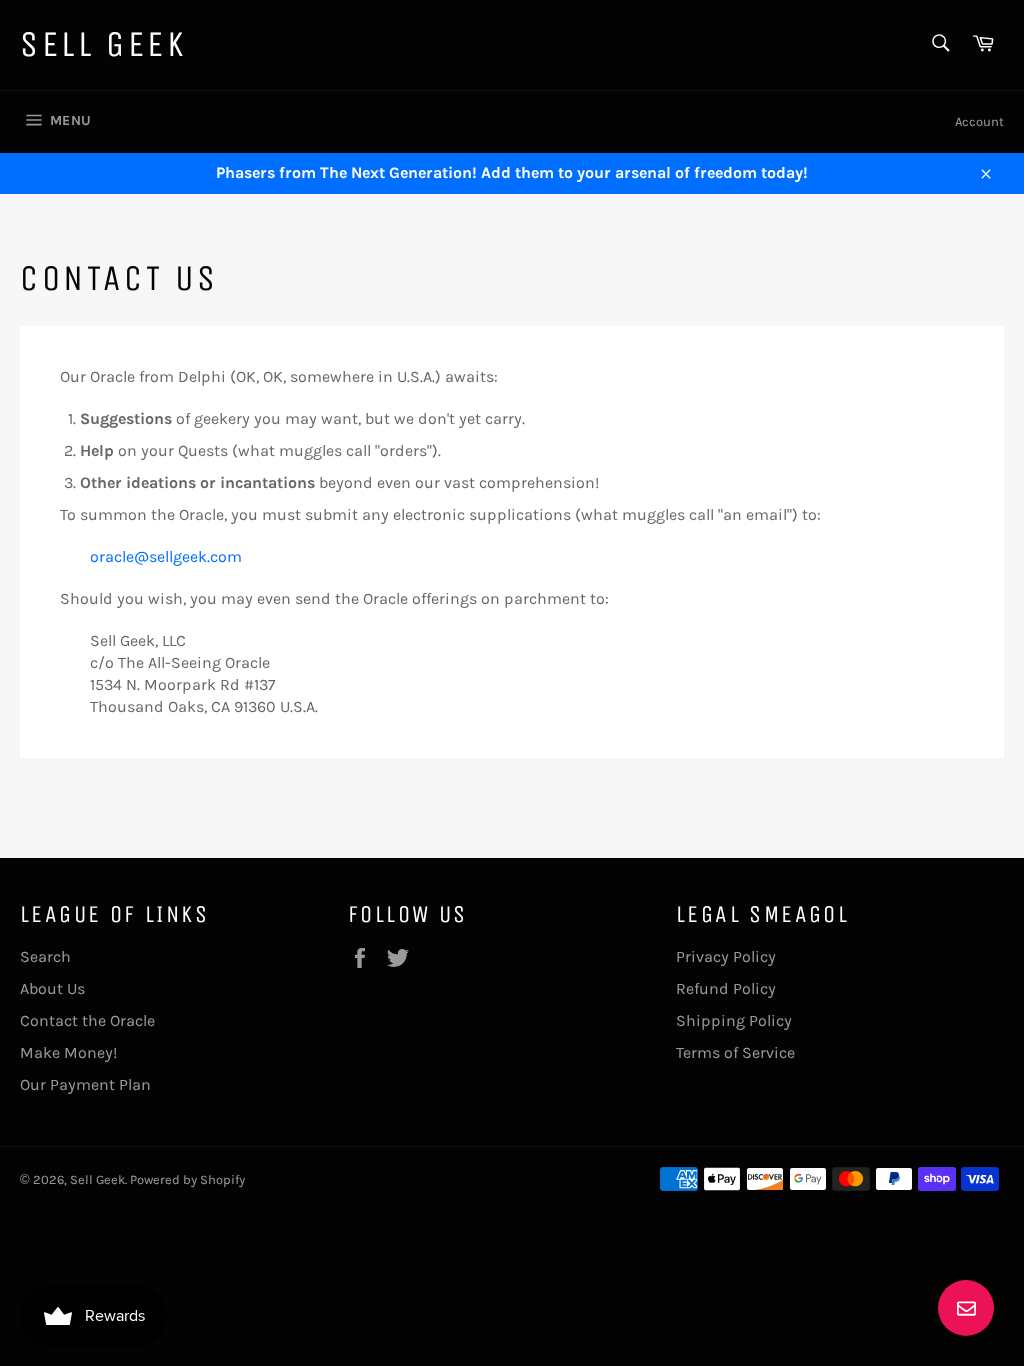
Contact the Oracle (87, 1020)
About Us (52, 988)
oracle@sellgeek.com (166, 556)
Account (979, 121)
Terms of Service (735, 1052)
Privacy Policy (726, 956)
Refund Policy (726, 988)
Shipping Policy (734, 1020)
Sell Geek (103, 44)
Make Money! (68, 1052)
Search (45, 956)
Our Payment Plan (85, 1084)
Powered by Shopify (187, 1179)
